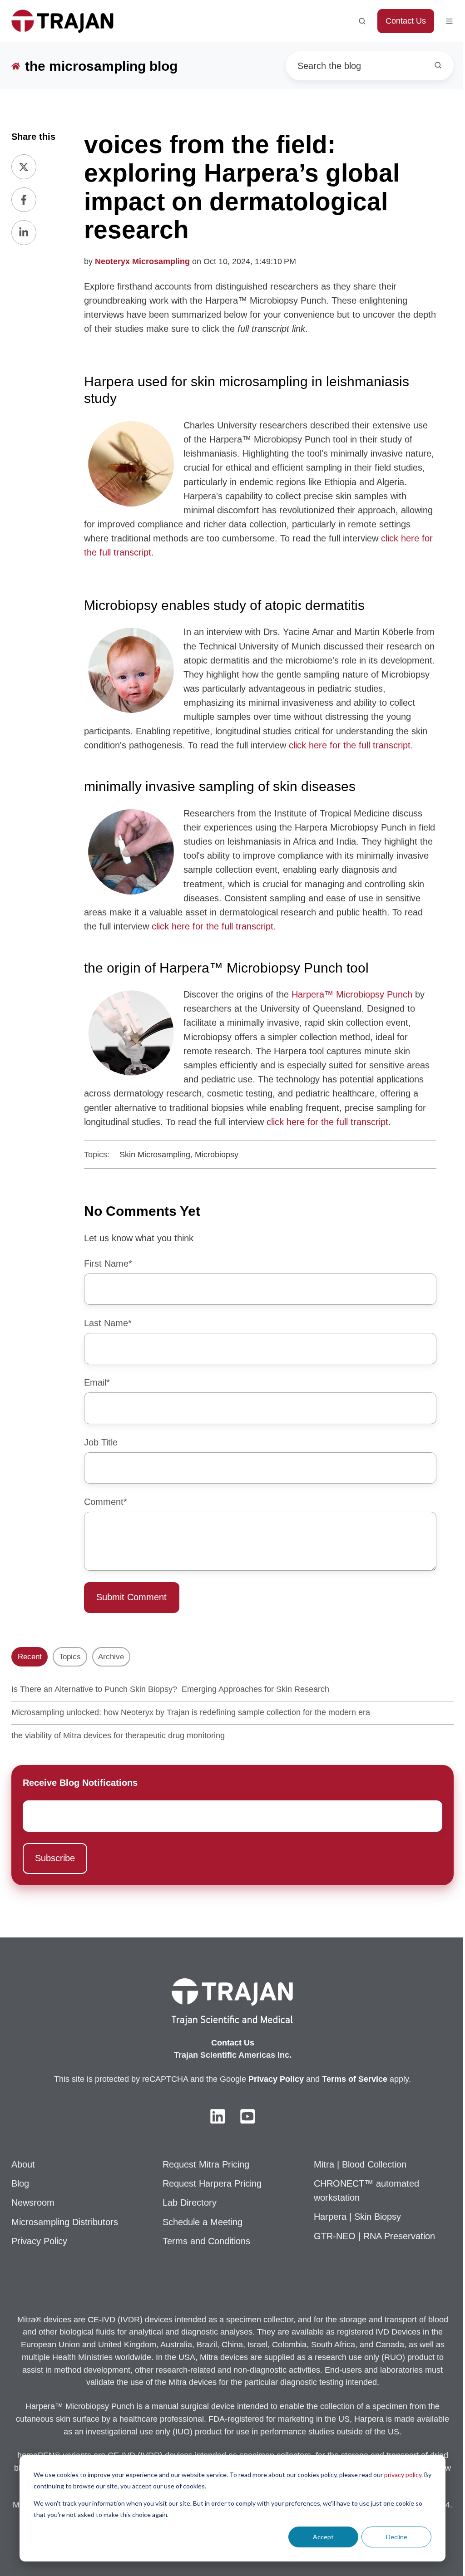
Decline (397, 2537)
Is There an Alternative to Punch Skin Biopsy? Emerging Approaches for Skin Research (170, 1689)
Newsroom (33, 2202)
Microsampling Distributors (65, 2222)
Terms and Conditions (206, 2241)
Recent (30, 1657)
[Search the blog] (438, 65)
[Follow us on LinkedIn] (218, 2116)
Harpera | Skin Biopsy (357, 2217)
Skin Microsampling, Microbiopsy (179, 1155)
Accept (323, 2537)
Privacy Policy (39, 2241)
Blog (20, 2183)
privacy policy (403, 2475)
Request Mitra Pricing (206, 2164)
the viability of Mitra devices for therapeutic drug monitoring (118, 1735)
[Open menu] (449, 21)
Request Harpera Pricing (212, 2183)
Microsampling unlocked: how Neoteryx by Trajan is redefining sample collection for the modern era (191, 1712)
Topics (70, 1657)
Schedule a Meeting (203, 2222)
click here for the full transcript (350, 745)
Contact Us (406, 21)
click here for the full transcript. (215, 926)
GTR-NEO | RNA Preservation (374, 2236)
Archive (111, 1657)
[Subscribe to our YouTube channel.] (247, 2116)
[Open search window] (362, 21)
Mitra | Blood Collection (360, 2164)
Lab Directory (190, 2202)
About (23, 2164)
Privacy (264, 2079)
